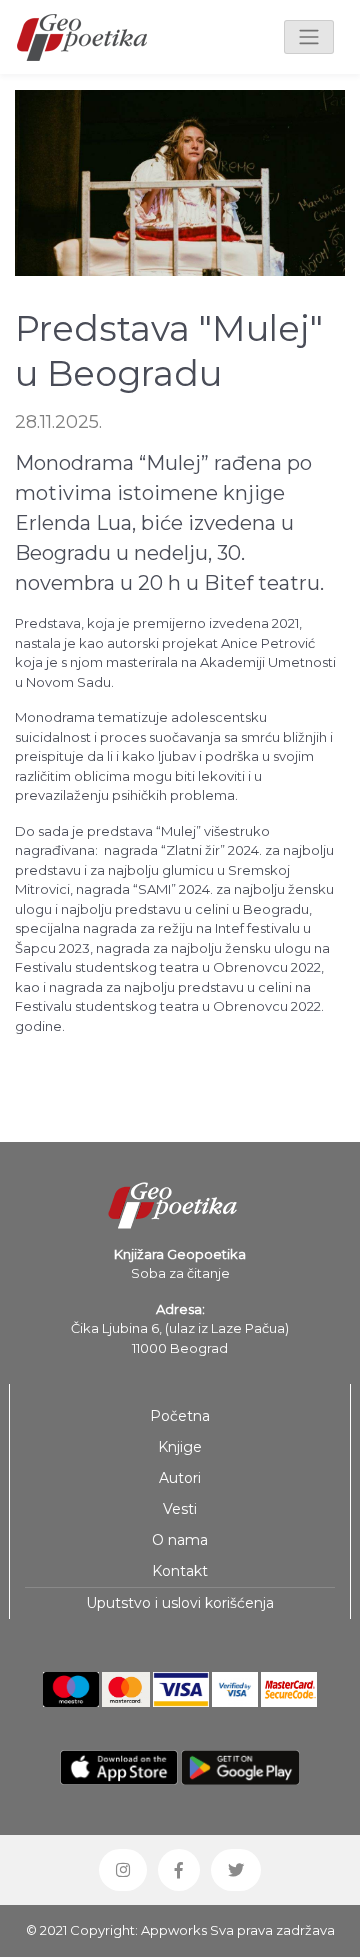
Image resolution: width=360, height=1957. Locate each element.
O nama (180, 1540)
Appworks (174, 1930)
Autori (180, 1478)
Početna (180, 1416)
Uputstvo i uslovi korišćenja (180, 1603)
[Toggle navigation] (309, 37)
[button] (123, 1870)
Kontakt (180, 1571)
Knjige (180, 1447)
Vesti (180, 1509)
